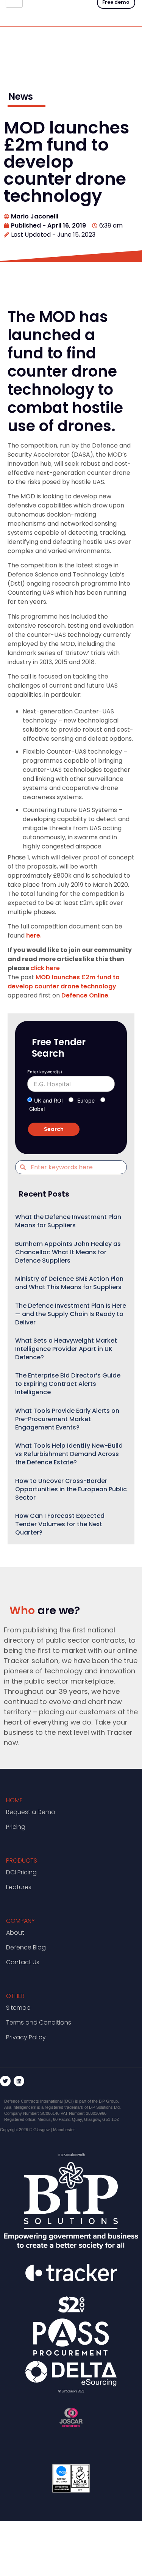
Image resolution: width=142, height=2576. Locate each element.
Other (15, 1996)
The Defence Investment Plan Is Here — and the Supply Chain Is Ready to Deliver (71, 1314)
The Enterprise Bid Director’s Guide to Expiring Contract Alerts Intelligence (68, 1384)
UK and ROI (48, 1100)
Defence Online (85, 995)
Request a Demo (31, 1812)
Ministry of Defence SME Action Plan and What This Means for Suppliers (69, 1283)
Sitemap (18, 2008)
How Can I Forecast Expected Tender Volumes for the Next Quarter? (60, 1524)
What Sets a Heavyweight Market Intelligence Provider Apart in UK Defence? (66, 1349)
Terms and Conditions (39, 2022)
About (15, 1933)
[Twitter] (5, 2081)
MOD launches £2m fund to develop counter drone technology (64, 982)
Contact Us (23, 1962)
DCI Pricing (21, 1872)
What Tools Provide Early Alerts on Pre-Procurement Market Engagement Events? (67, 1419)
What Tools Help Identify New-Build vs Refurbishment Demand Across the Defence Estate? (69, 1454)
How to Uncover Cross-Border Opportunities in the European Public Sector (71, 1489)
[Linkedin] (19, 2081)
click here (45, 968)
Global (37, 1109)
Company (20, 1921)
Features (19, 1887)
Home (14, 1800)
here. (34, 935)
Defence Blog (26, 1947)
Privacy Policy (26, 2037)
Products (22, 1861)
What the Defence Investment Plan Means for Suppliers (68, 1221)
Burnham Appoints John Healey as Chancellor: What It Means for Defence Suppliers (68, 1252)
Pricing (16, 1827)
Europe (86, 1100)
